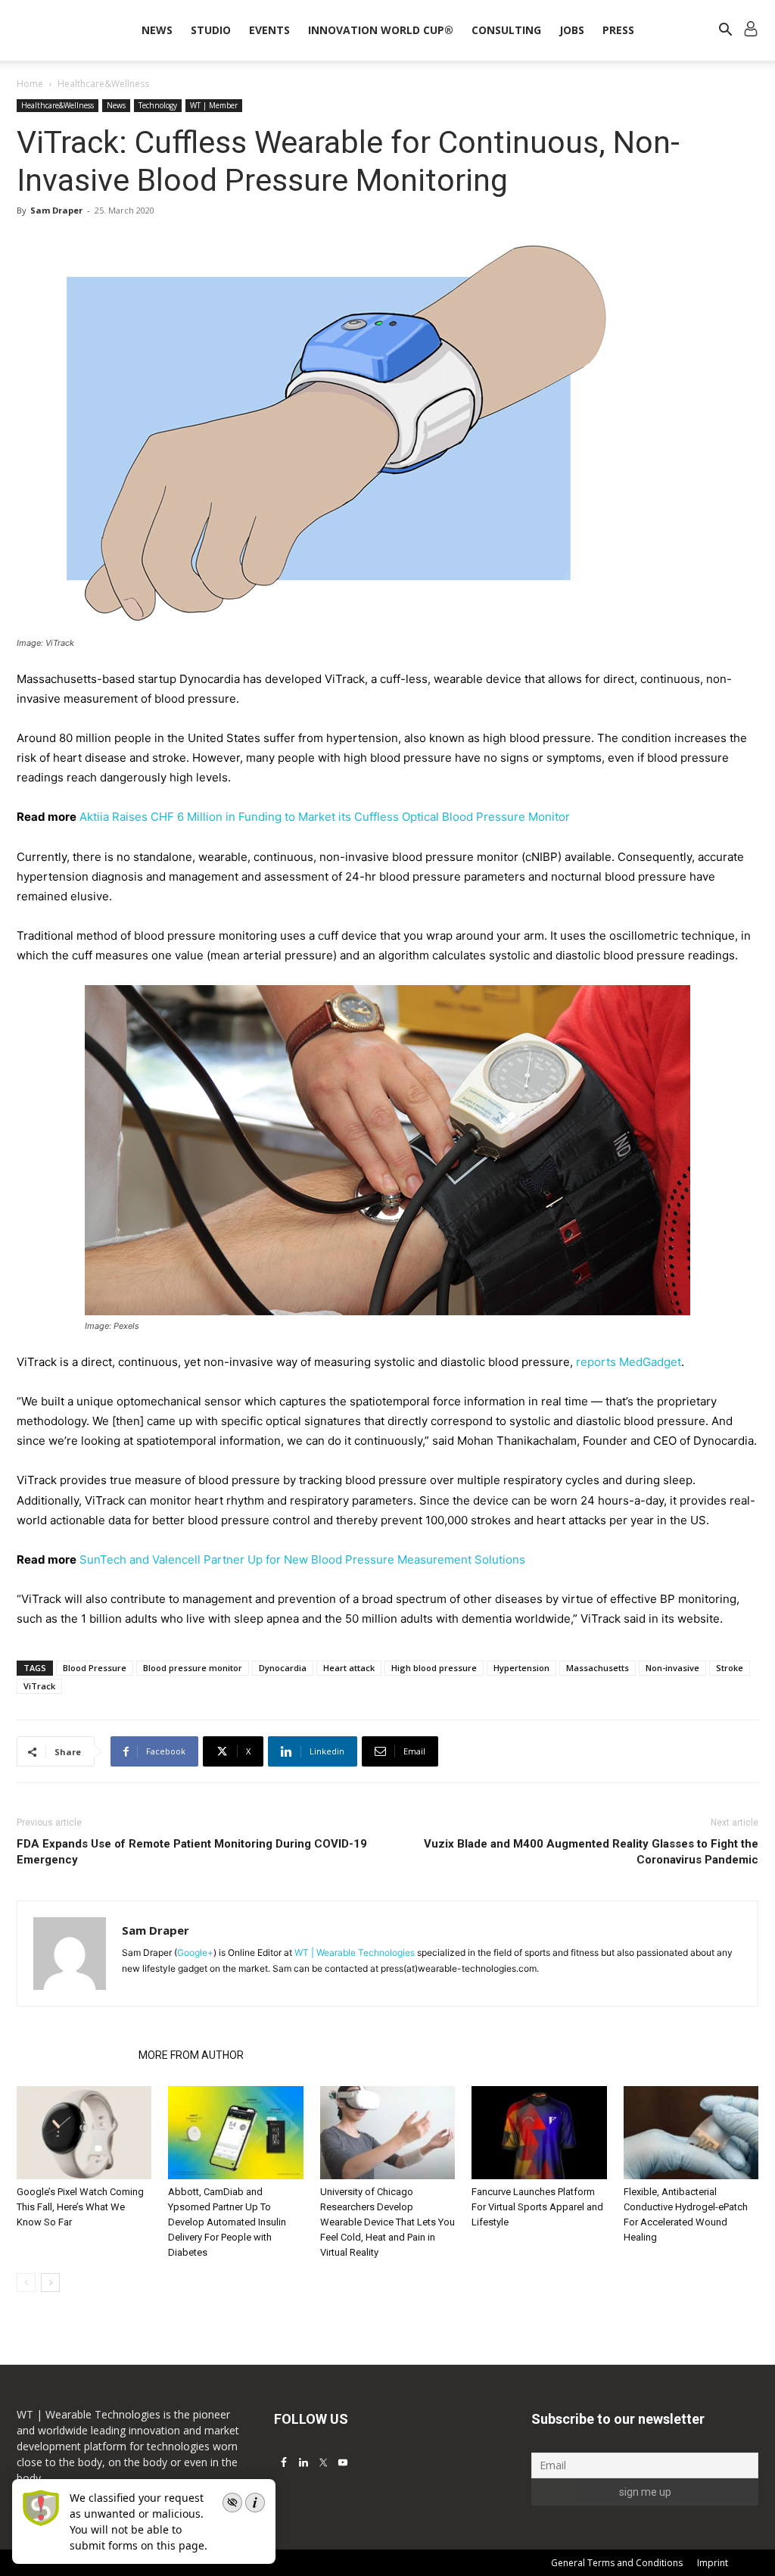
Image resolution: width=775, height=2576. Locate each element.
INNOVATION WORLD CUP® (381, 30)
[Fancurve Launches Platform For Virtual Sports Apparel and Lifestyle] (539, 2133)
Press (618, 30)
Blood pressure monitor (193, 1668)
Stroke (730, 1668)
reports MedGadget (629, 1362)
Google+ (195, 1952)
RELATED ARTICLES (73, 2055)
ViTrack (39, 1686)
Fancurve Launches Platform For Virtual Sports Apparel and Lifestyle (537, 2207)
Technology (158, 105)
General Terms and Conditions (617, 2563)
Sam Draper (56, 210)
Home (30, 84)
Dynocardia (283, 1668)
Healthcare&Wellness (58, 105)
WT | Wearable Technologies (355, 1952)
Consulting (506, 30)
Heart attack (349, 1668)
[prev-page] (26, 2283)
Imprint (713, 2563)
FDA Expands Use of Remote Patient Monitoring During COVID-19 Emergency (192, 1852)
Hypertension (521, 1668)
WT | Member (214, 105)
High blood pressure (434, 1668)
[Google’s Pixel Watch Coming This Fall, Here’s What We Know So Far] (84, 2133)
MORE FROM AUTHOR (191, 2055)
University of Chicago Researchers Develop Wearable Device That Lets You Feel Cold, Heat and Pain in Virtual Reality (387, 2222)
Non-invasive (672, 1668)
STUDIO (211, 30)
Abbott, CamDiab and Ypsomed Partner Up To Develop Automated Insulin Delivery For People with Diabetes (227, 2222)
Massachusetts (598, 1668)
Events (269, 30)
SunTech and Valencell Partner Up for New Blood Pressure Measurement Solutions (302, 1559)
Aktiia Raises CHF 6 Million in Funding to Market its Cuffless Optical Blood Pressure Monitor (325, 817)
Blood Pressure (95, 1668)
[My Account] (751, 31)
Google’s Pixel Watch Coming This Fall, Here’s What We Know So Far (80, 2207)
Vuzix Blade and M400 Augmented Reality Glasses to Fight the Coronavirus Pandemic (591, 1852)
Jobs (572, 30)
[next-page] (50, 2283)
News (157, 30)
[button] (725, 31)
